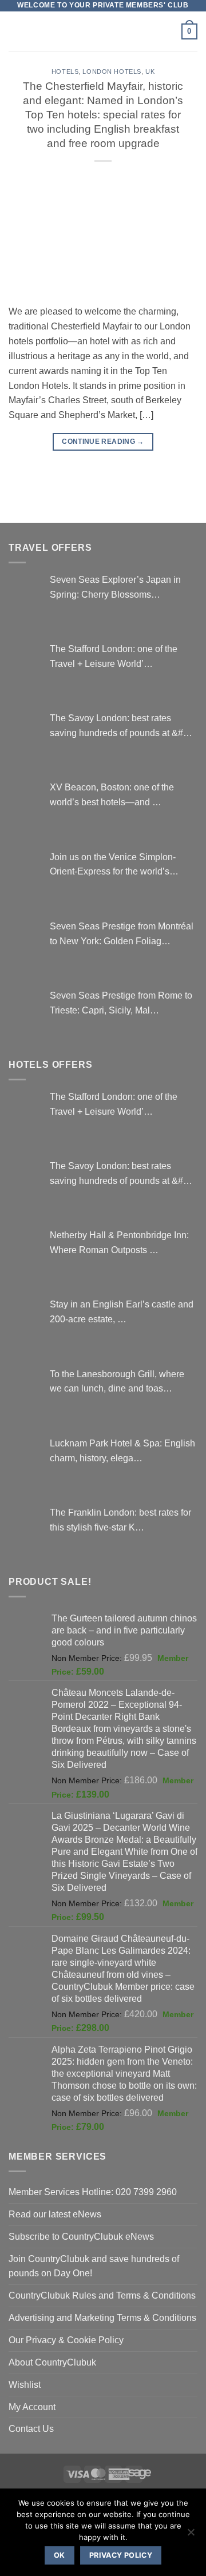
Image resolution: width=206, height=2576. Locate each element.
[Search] (169, 32)
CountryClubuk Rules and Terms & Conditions (102, 2295)
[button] (16, 31)
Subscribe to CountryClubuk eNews (81, 2236)
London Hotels (112, 71)
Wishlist (25, 2384)
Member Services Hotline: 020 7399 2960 (93, 2192)
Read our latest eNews (55, 2214)
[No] (191, 2535)
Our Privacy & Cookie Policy (66, 2340)
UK (150, 71)
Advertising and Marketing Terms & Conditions (102, 2317)
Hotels (65, 71)
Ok (60, 2555)
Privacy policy (121, 2555)
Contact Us (31, 2428)
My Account (32, 2407)
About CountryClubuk (52, 2362)
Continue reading (103, 442)
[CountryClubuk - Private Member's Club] (103, 31)
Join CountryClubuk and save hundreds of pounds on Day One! (94, 2266)
